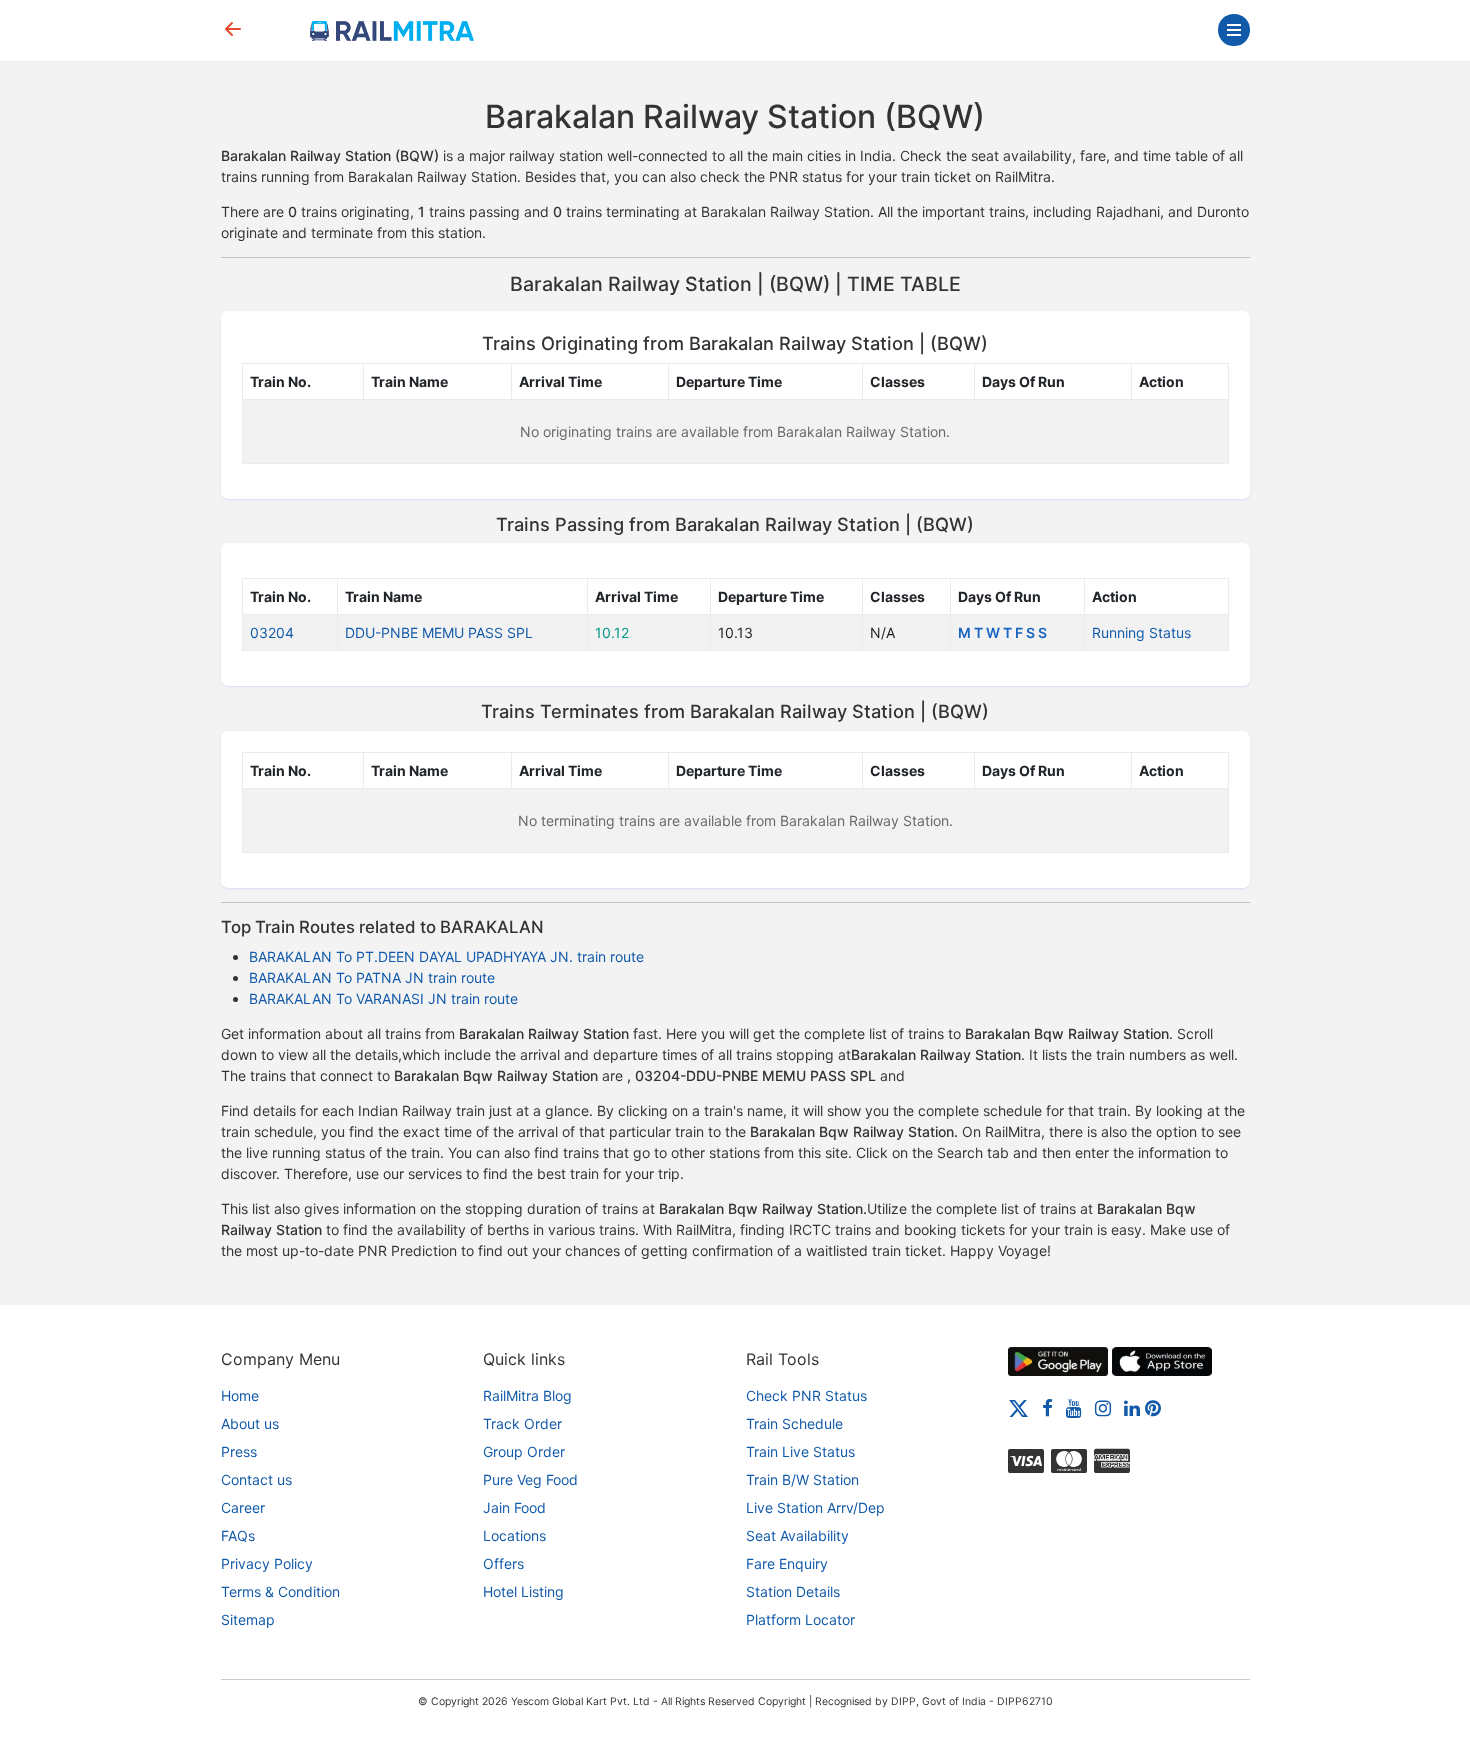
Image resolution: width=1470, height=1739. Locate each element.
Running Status (1141, 632)
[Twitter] (1018, 1407)
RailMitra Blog (527, 1395)
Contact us (256, 1479)
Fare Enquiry (787, 1563)
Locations (514, 1535)
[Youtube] (1074, 1407)
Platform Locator (800, 1619)
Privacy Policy (267, 1563)
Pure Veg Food (530, 1479)
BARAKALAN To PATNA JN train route (372, 977)
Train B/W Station (802, 1479)
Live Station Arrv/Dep (815, 1507)
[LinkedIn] (1132, 1407)
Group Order (524, 1451)
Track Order (522, 1423)
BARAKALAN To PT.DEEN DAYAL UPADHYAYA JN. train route (446, 956)
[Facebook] (1047, 1407)
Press (239, 1451)
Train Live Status (800, 1451)
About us (250, 1423)
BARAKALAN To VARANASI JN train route (383, 998)
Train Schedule (794, 1423)
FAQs (238, 1535)
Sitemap (248, 1619)
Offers (503, 1563)
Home (240, 1395)
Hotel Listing (523, 1591)
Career (243, 1507)
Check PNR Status (806, 1395)
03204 (272, 632)
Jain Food (514, 1507)
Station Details (793, 1591)
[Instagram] (1103, 1407)
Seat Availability (797, 1535)
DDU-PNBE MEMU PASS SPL (439, 632)
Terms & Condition (280, 1591)
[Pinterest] (1153, 1407)
